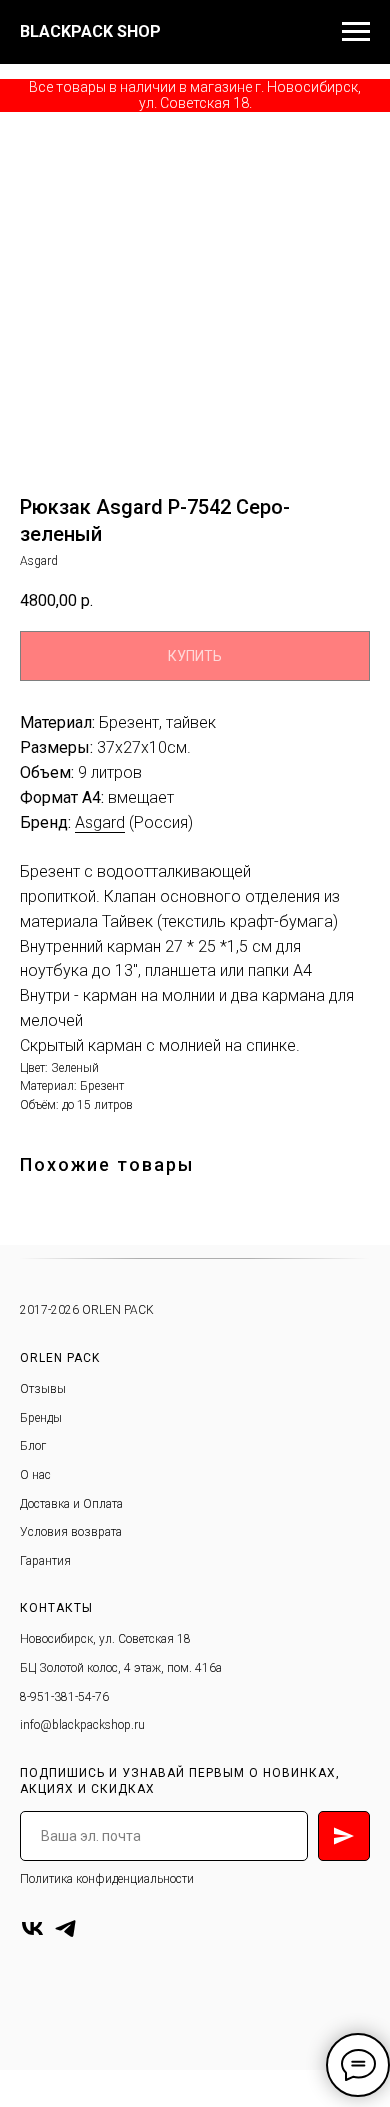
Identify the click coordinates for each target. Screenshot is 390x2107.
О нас (35, 1475)
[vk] (32, 1928)
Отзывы (43, 1389)
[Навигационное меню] (356, 32)
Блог (33, 1446)
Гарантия (45, 1561)
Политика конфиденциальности (107, 1879)
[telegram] (65, 1928)
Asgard (100, 822)
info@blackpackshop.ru (82, 1725)
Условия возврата (71, 1532)
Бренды (41, 1418)
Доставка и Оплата (71, 1504)
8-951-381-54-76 (64, 1697)
